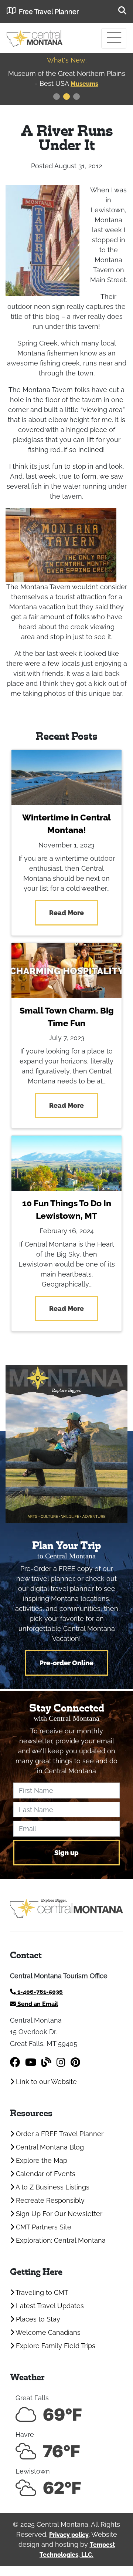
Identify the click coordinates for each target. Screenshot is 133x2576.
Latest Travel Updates (49, 2306)
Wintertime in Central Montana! (66, 824)
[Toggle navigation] (114, 38)
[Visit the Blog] (46, 2062)
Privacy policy (69, 2535)
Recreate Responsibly (49, 2200)
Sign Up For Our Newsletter (58, 2214)
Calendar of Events (45, 2174)
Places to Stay (37, 2319)
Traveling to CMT (41, 2292)
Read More (66, 913)
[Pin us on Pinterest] (75, 2062)
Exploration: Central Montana (60, 2240)
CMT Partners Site (43, 2227)
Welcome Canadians (47, 2332)
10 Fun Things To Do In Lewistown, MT (67, 1210)
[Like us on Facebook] (15, 2062)
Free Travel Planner (49, 12)
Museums (84, 84)
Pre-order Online (66, 1663)
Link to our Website (45, 2082)
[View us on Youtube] (31, 2062)
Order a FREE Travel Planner (59, 2134)
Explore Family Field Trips (55, 2346)
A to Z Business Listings (52, 2187)
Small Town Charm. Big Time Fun (67, 1017)
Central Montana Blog (49, 2147)
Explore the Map (41, 2160)
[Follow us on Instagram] (61, 2062)
